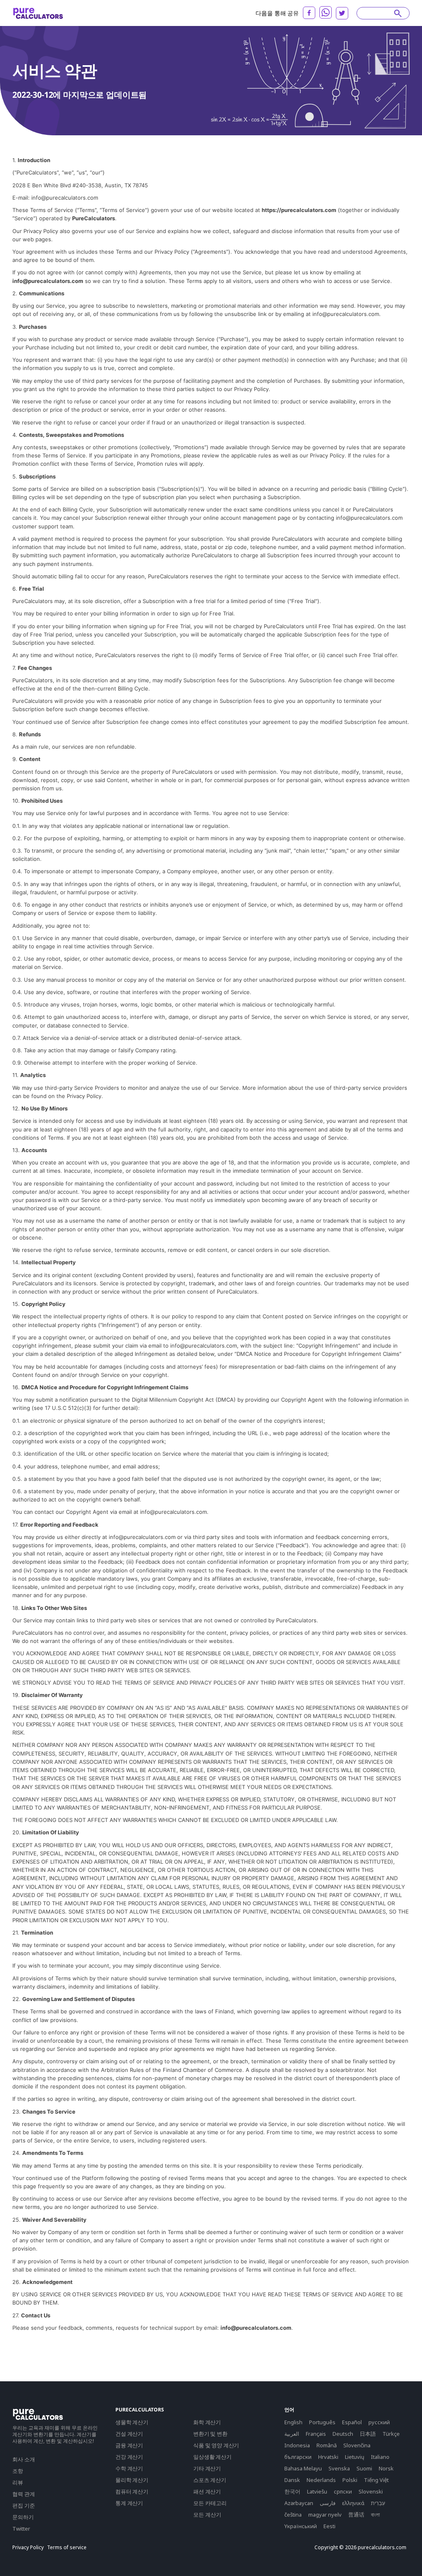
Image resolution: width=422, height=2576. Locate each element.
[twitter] (342, 13)
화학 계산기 (207, 2422)
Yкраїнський (301, 2526)
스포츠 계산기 (210, 2480)
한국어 (292, 2491)
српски (343, 2491)
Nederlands (321, 2480)
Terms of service (67, 2548)
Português (322, 2422)
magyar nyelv (325, 2515)
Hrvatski (328, 2457)
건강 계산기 (129, 2457)
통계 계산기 (129, 2503)
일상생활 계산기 (212, 2457)
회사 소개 (24, 2459)
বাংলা (375, 2515)
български (298, 2457)
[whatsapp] (326, 12)
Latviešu (317, 2491)
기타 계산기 (207, 2468)
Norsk (386, 2468)
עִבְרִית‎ (378, 2503)
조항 (18, 2471)
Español (352, 2422)
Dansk (292, 2480)
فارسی (328, 2503)
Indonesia (297, 2445)
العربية (292, 2434)
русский (379, 2422)
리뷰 (18, 2482)
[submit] (398, 13)
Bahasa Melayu (303, 2468)
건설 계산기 (129, 2434)
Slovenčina (357, 2445)
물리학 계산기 (132, 2480)
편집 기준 (24, 2505)
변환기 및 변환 (210, 2434)
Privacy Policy (28, 2548)
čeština (293, 2515)
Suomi (364, 2468)
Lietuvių (355, 2457)
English (293, 2422)
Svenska (339, 2468)
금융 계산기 (129, 2445)
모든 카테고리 (210, 2503)
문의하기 (23, 2517)
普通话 (356, 2515)
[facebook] (309, 13)
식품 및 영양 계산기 (216, 2445)
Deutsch (343, 2434)
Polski (350, 2480)
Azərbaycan (299, 2503)
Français (316, 2434)
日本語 (368, 2434)
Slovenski (371, 2491)
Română (327, 2445)
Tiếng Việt (376, 2480)
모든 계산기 (207, 2515)
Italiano (380, 2457)
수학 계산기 (129, 2468)
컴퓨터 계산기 (132, 2491)
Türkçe (391, 2434)
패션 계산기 (207, 2491)
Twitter (21, 2529)
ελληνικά (353, 2503)
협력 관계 (24, 2494)
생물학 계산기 (132, 2422)
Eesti (329, 2526)
